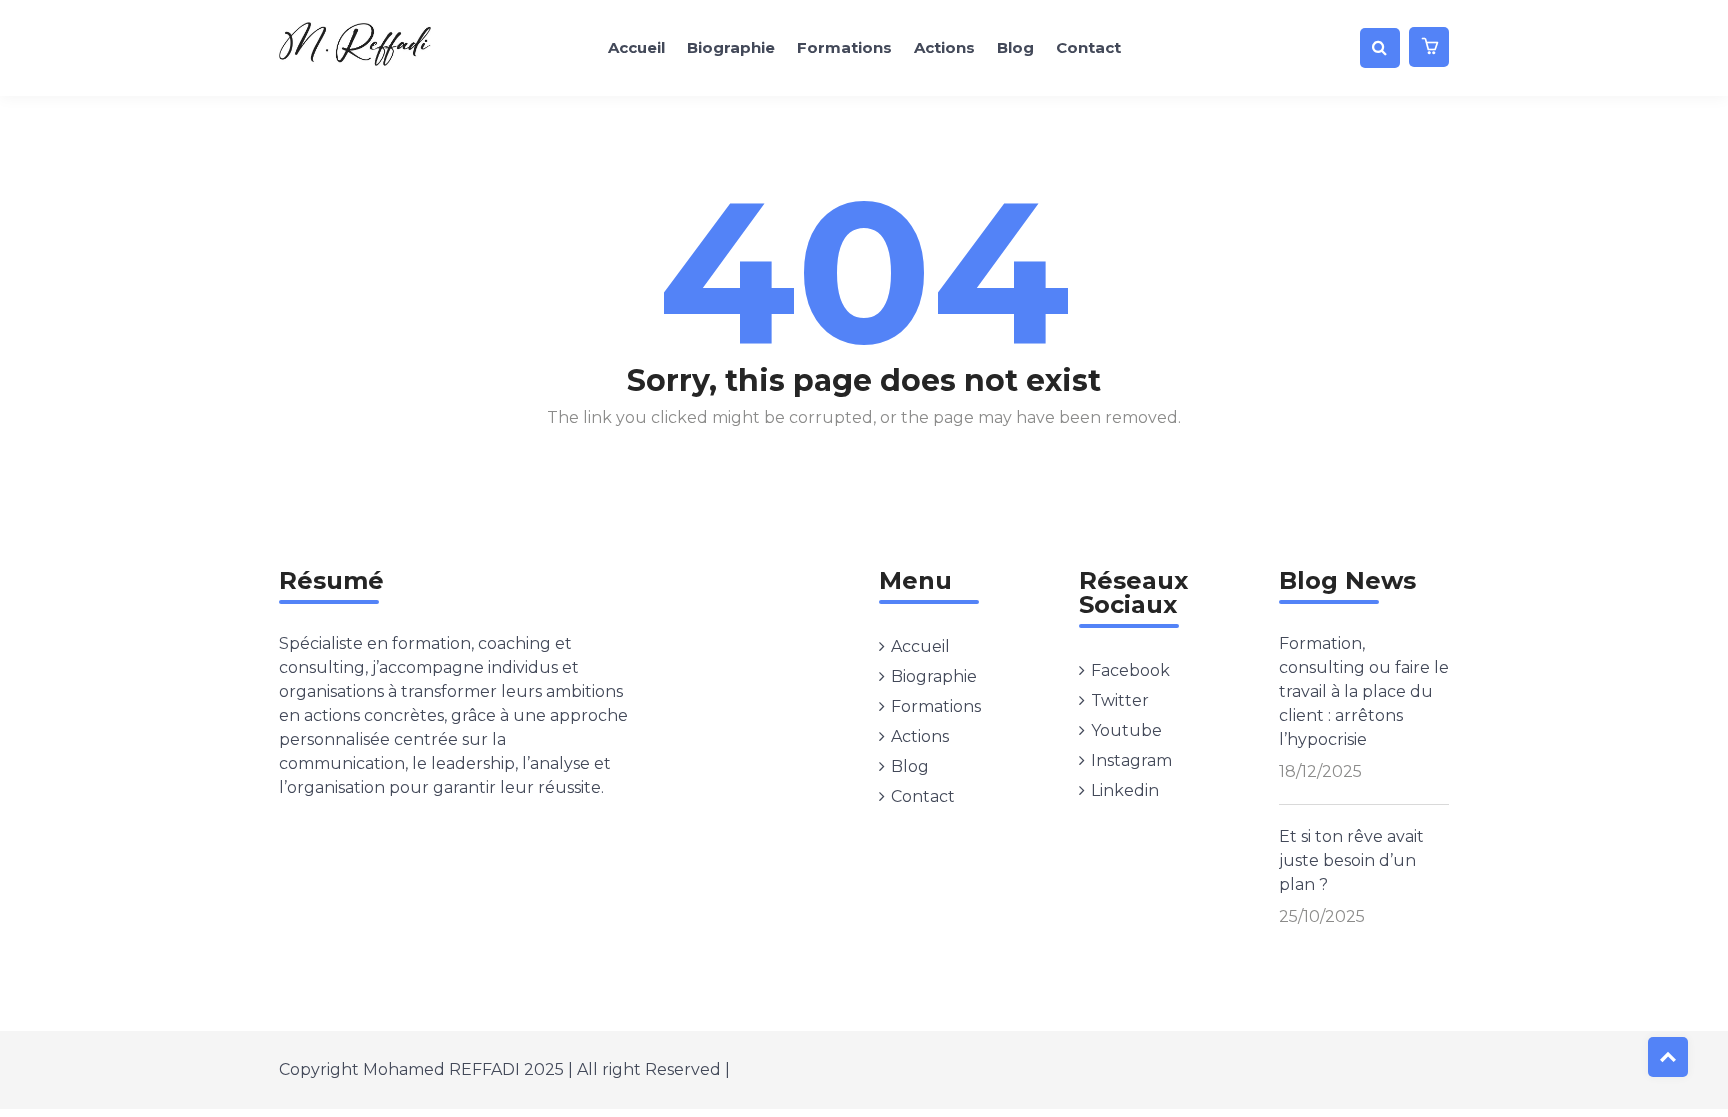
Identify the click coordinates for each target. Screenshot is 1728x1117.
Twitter (1120, 700)
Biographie (731, 47)
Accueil (636, 47)
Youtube (1126, 730)
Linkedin (1125, 790)
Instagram (1131, 760)
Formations (844, 47)
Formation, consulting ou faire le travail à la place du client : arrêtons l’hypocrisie (1364, 691)
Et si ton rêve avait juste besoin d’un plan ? (1351, 860)
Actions (944, 47)
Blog (1015, 47)
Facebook (1130, 670)
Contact (1088, 47)
